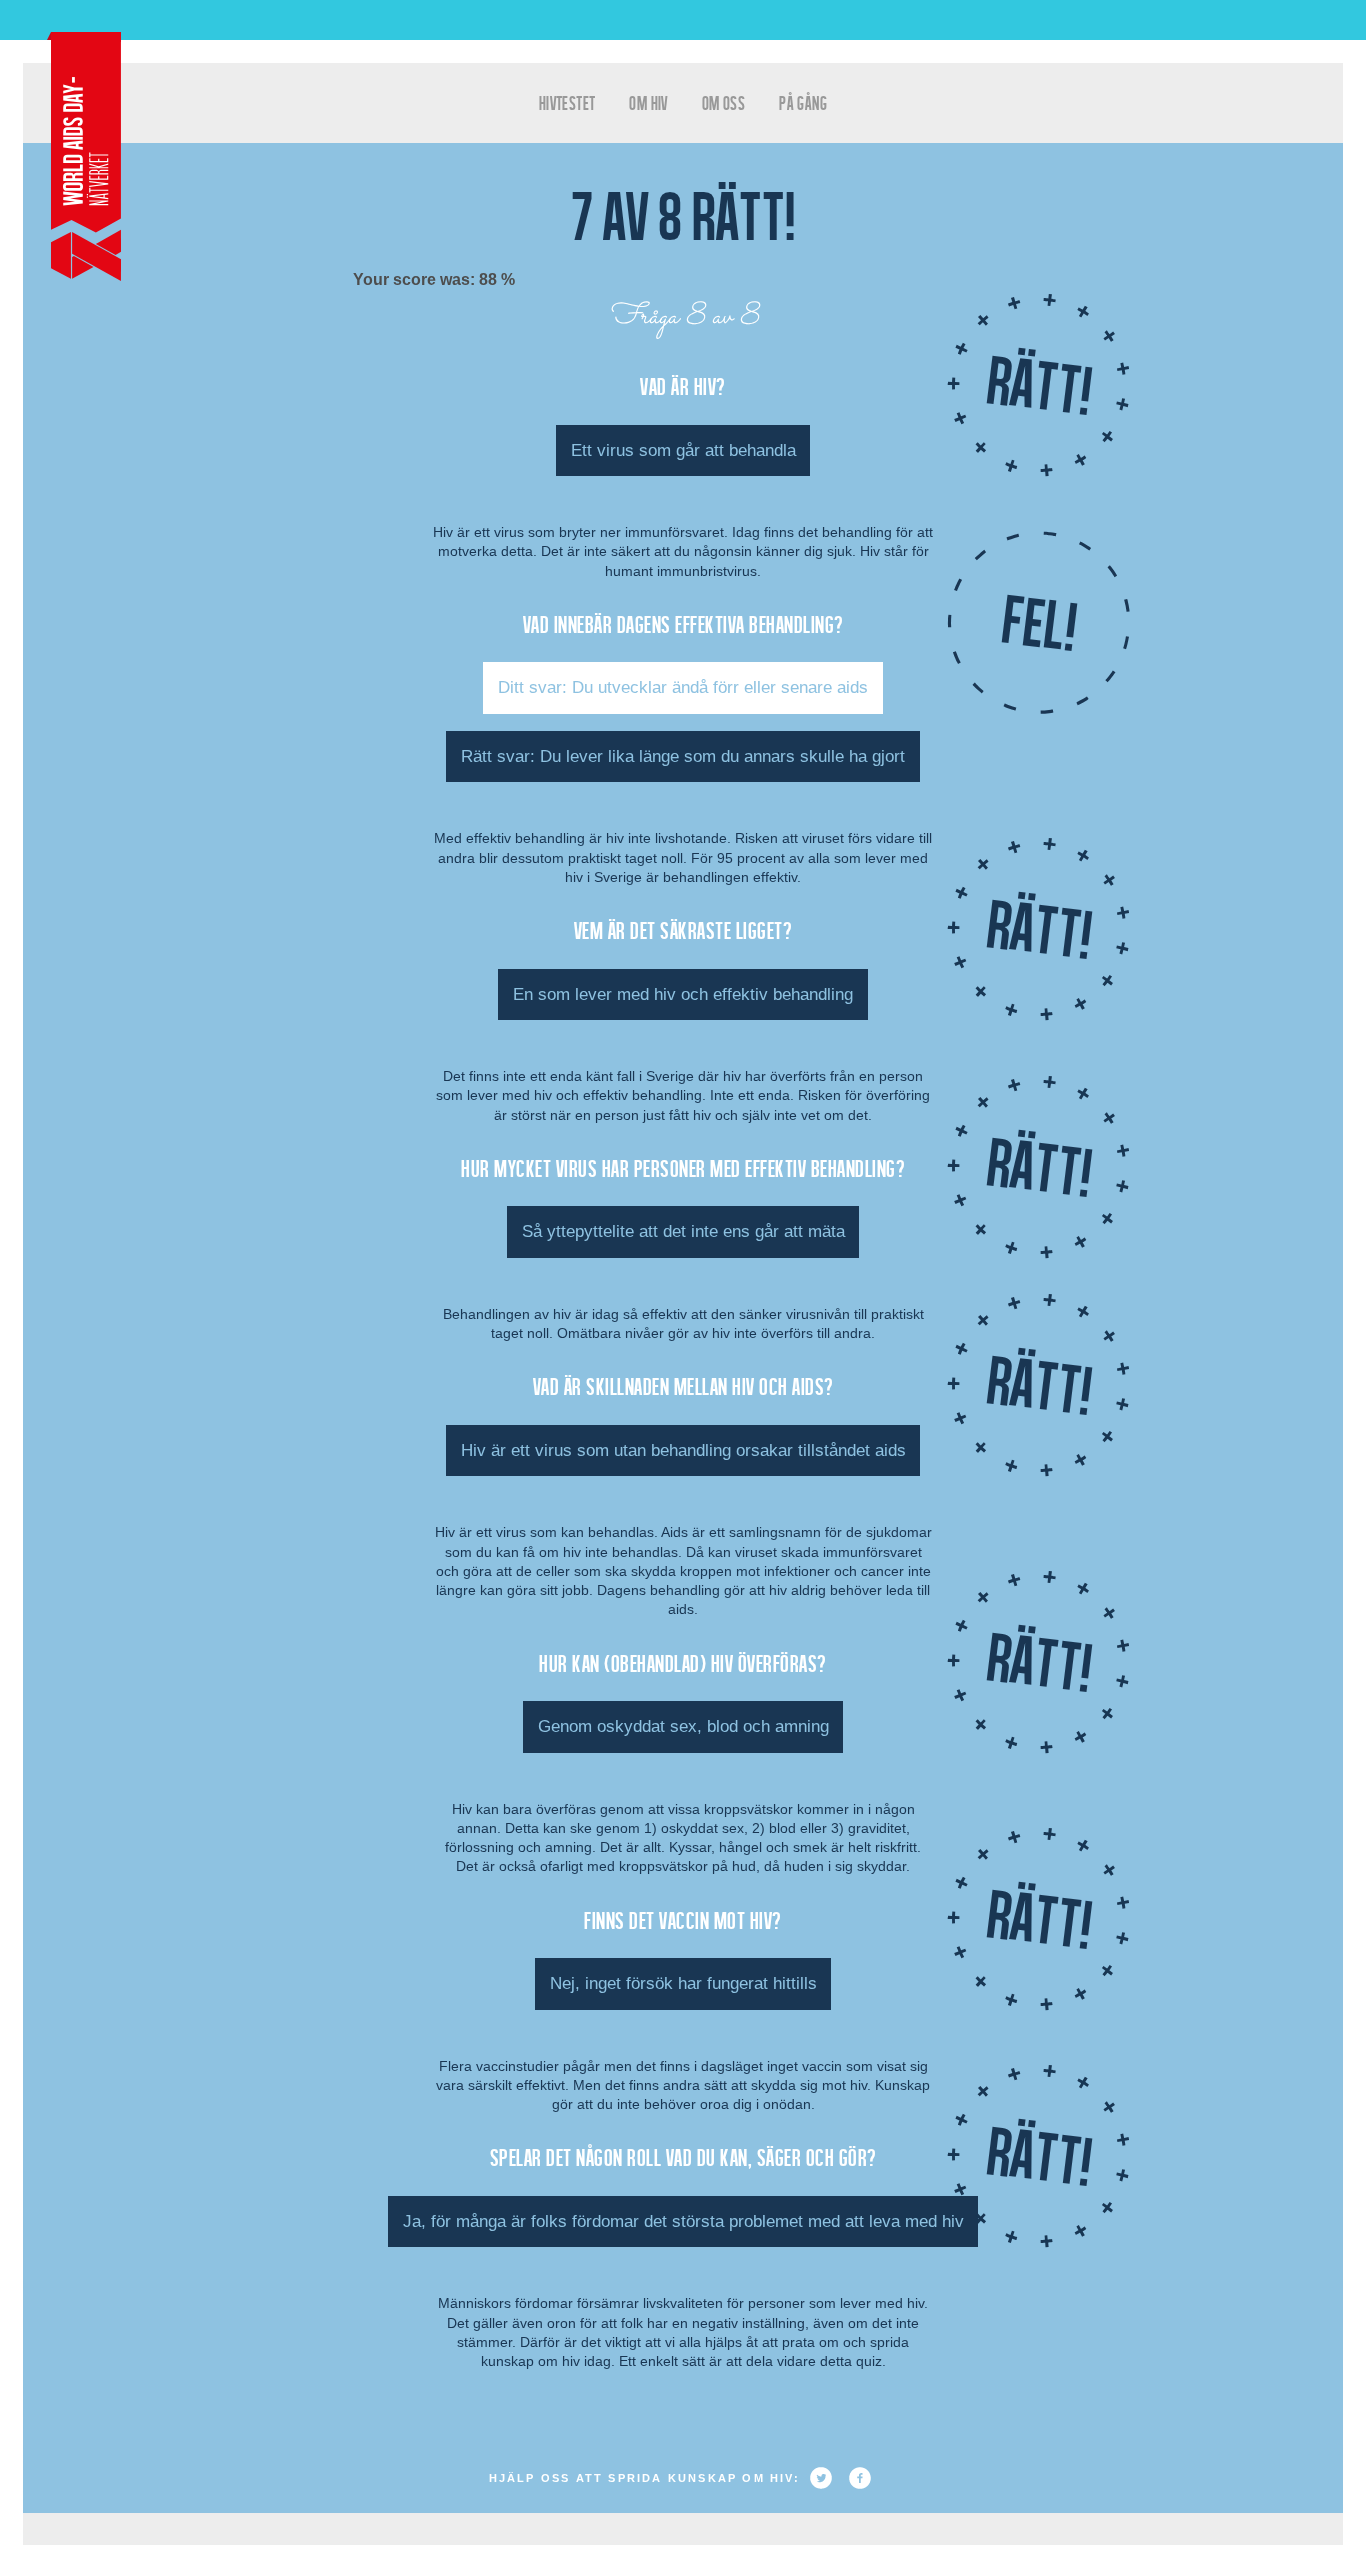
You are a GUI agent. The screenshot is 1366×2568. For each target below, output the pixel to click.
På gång (803, 102)
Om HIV (648, 102)
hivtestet (567, 102)
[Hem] (83, 156)
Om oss (723, 102)
